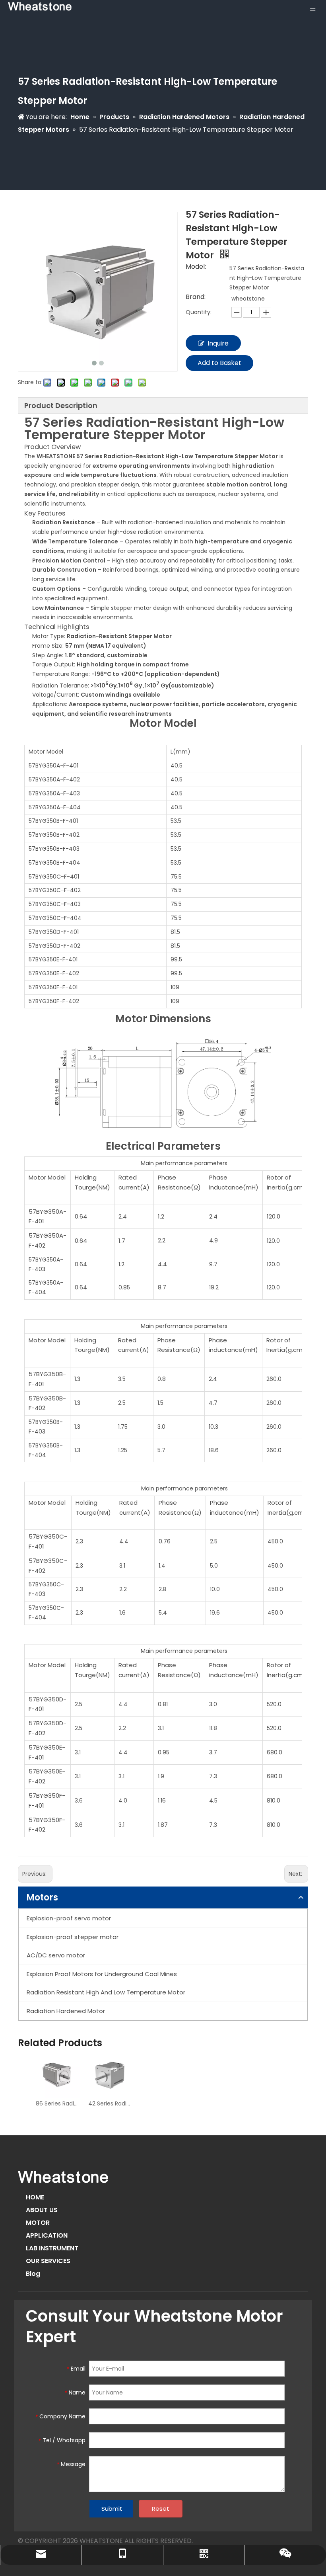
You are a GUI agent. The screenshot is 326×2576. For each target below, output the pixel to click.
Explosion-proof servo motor (69, 1918)
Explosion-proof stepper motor (73, 1937)
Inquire (218, 343)
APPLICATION (47, 2235)
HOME (35, 2197)
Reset (161, 2509)
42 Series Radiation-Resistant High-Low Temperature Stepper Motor (111, 2103)
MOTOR (38, 2223)
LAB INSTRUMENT (52, 2248)
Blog (33, 2274)
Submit (112, 2509)
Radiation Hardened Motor (66, 2011)
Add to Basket (219, 363)
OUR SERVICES (48, 2261)
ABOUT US (42, 2210)
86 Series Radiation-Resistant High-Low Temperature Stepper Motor (58, 2103)
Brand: (196, 298)
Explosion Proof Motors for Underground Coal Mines (102, 1974)
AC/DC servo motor (56, 1955)
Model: (196, 268)
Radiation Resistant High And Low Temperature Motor (106, 1992)
